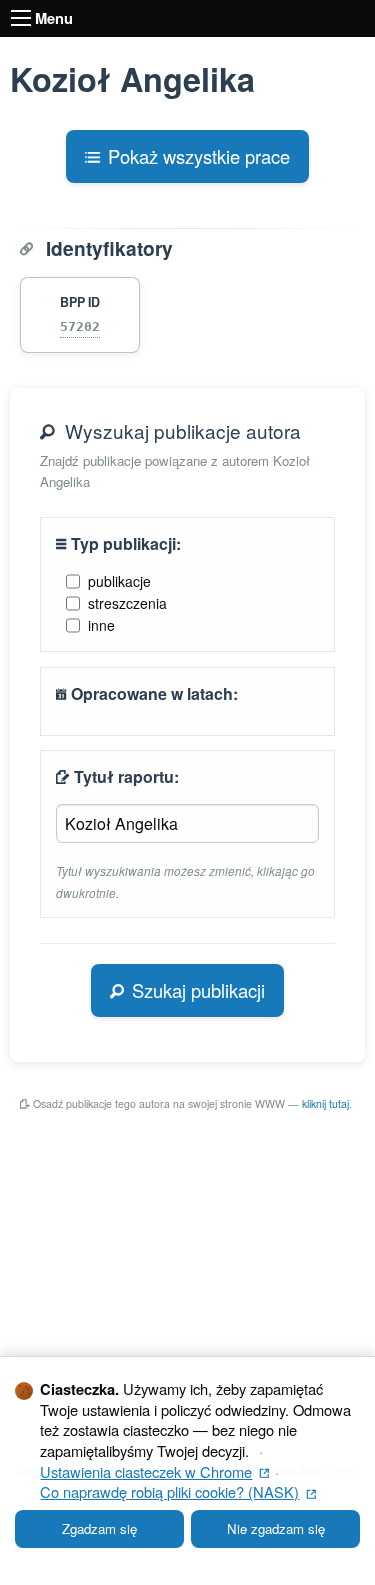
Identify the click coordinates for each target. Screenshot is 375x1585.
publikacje (119, 581)
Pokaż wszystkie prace (199, 156)
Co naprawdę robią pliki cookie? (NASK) (178, 1491)
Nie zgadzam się (276, 1528)
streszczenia (127, 603)
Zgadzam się (99, 1528)
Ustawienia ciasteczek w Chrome (154, 1471)
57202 (80, 326)
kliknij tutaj (325, 1103)
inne (101, 625)
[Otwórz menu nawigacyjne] (21, 18)
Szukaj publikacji (198, 990)
